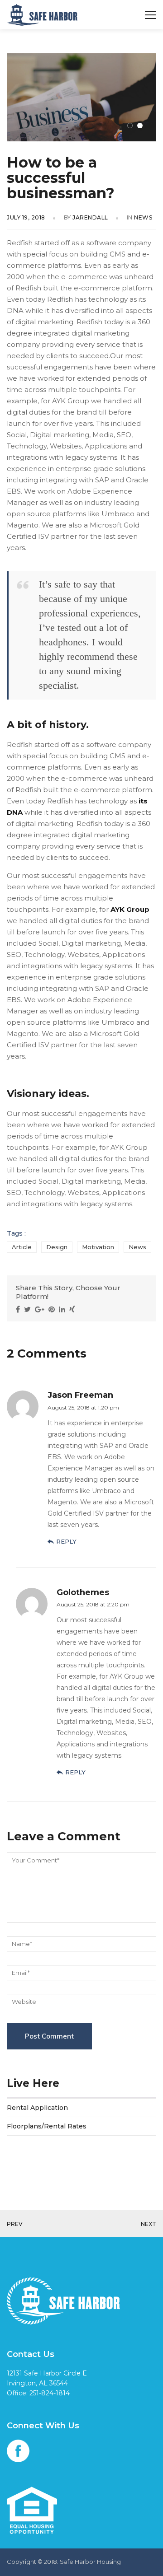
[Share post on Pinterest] (53, 1309)
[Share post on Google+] (41, 1309)
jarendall (91, 217)
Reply (66, 1541)
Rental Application (37, 2108)
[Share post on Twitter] (29, 1309)
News (143, 217)
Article (22, 1247)
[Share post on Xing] (73, 1309)
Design (57, 1247)
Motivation (98, 1247)
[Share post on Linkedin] (63, 1309)
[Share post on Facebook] (19, 1309)
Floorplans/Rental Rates (47, 2126)
